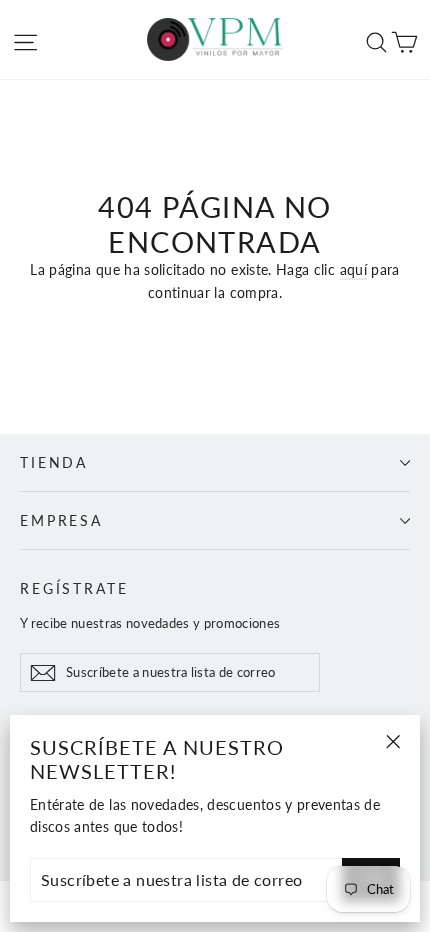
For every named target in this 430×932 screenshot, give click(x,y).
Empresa (61, 520)
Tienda (54, 462)
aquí (353, 269)
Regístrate (74, 588)
